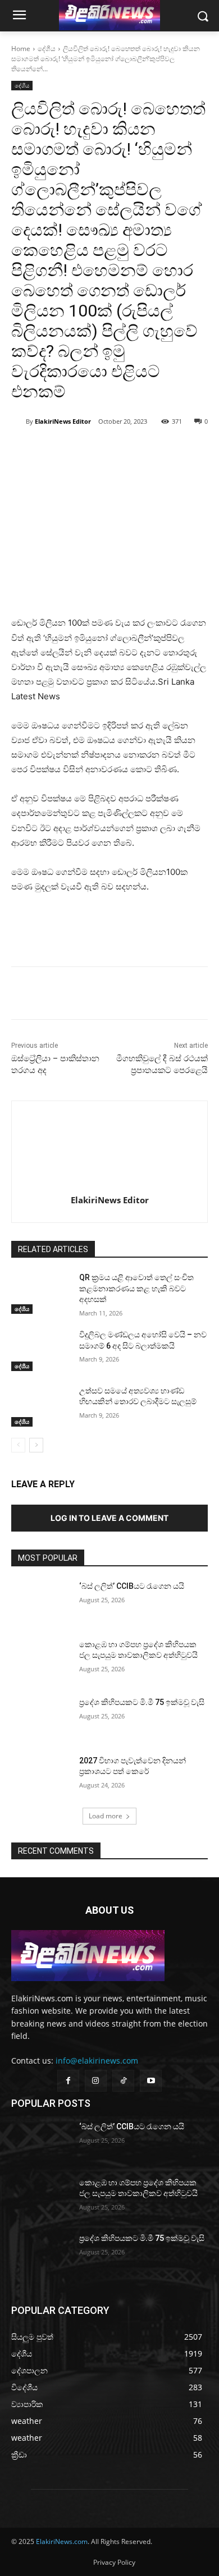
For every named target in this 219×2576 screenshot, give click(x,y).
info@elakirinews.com (97, 2061)
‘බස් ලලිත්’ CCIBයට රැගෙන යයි (132, 1586)
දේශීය (47, 49)
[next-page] (36, 1445)
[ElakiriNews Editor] (19, 421)
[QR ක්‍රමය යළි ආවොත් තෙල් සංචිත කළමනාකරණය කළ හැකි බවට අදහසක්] (41, 1293)
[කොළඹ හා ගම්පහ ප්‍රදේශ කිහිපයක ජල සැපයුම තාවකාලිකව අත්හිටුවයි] (41, 1660)
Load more (106, 1816)
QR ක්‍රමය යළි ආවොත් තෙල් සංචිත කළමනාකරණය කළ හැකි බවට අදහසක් (136, 1288)
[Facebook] (58, 450)
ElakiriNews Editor (63, 421)
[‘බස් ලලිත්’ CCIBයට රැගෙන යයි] (41, 1602)
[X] (84, 450)
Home (21, 49)
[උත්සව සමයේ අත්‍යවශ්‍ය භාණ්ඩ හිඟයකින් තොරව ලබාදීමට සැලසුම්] (41, 1406)
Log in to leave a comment (109, 1518)
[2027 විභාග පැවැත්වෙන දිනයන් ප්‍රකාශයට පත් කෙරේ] (41, 1776)
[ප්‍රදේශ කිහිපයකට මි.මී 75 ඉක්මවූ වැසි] (41, 1718)
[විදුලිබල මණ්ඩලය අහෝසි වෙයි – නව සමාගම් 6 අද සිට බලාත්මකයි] (41, 1350)
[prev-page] (18, 1445)
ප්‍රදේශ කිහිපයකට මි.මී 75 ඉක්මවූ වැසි (142, 1702)
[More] (136, 450)
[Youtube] (151, 2081)
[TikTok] (123, 2081)
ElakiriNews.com (62, 2541)
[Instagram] (96, 2081)
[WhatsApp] (109, 450)
